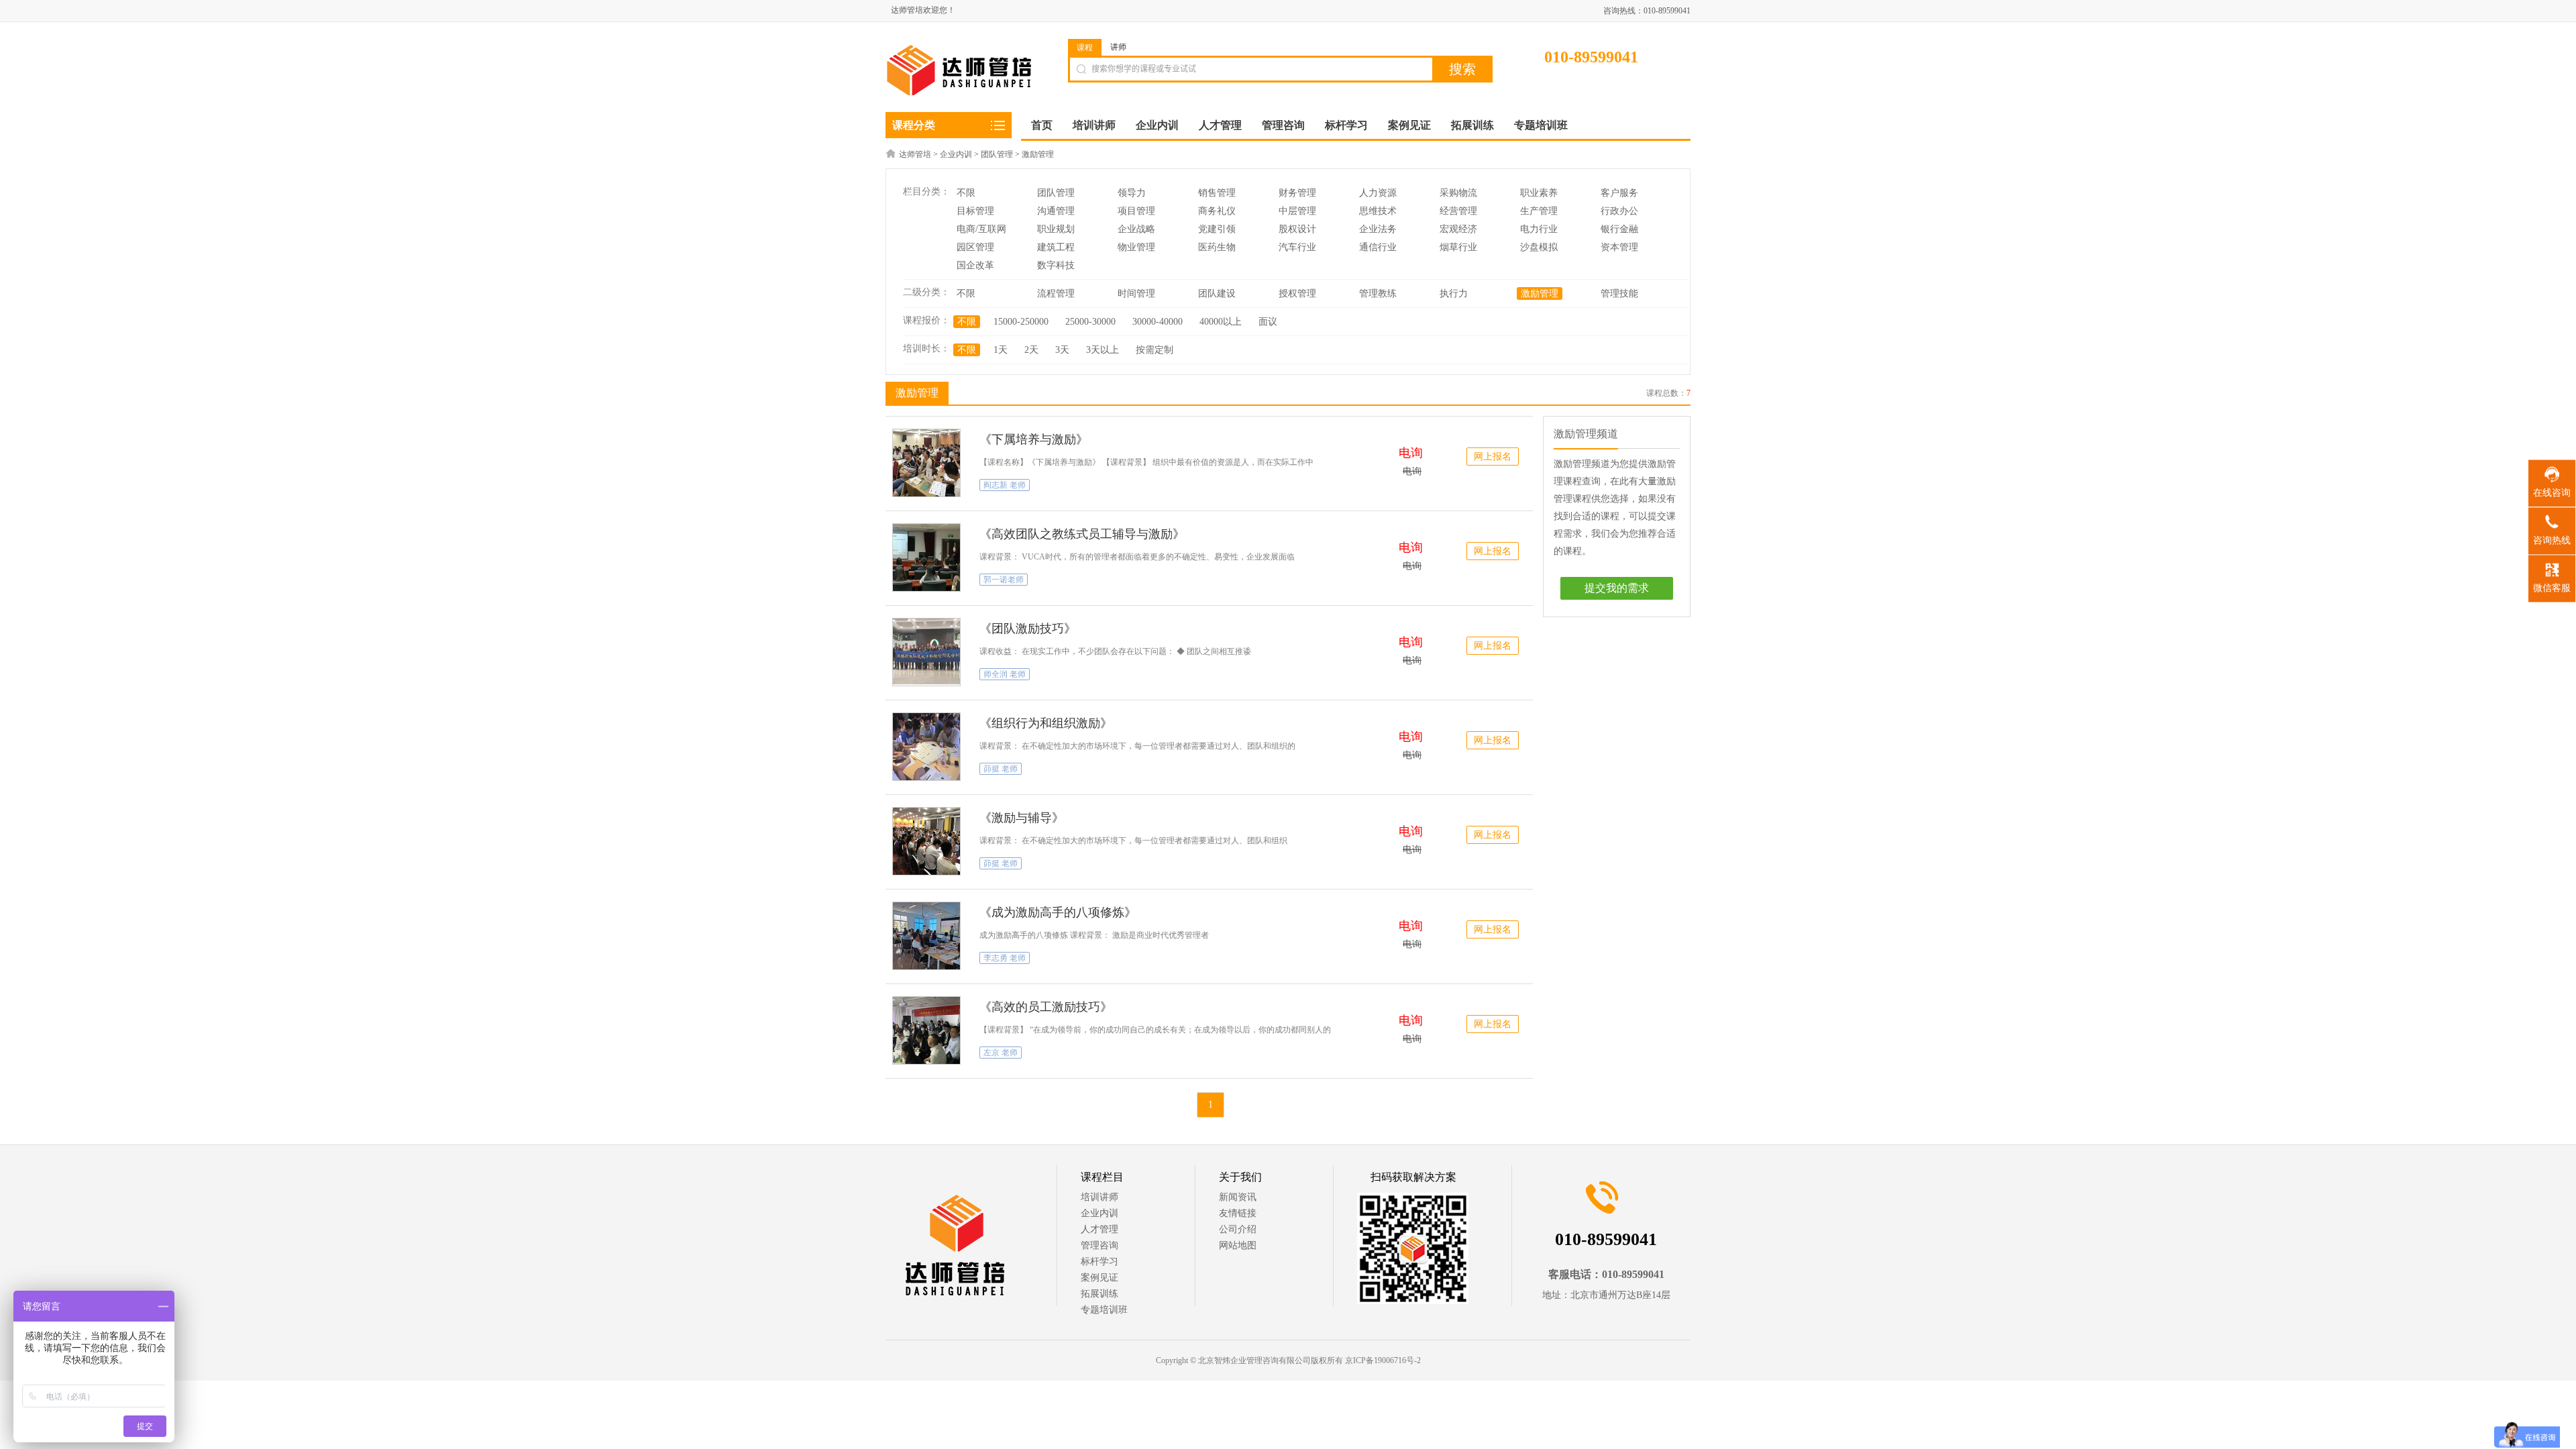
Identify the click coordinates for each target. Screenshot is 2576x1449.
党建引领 (1217, 229)
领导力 (1132, 193)
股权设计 (1297, 229)
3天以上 (1103, 350)
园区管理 (975, 247)
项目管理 (1136, 211)
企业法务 (1378, 229)
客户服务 (1619, 193)
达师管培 (915, 154)
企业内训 (956, 154)
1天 (1001, 350)
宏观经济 (1458, 229)
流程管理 (1056, 293)
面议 (1268, 322)
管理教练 (1378, 293)
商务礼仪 (1217, 211)
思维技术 (1378, 211)
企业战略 (1136, 229)
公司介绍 (1238, 1229)
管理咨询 (1099, 1245)
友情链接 (1238, 1213)
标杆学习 (1099, 1262)
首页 (1042, 125)
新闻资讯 (1238, 1197)
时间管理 (1136, 293)
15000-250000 (1021, 322)
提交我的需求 (1617, 588)
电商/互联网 (981, 229)
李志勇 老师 (1005, 958)
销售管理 (1217, 193)
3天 (1062, 350)
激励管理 (1038, 154)
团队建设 (1217, 293)
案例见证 (1099, 1278)
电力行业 (1539, 229)
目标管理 (975, 211)
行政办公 (1619, 211)
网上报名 (1493, 457)
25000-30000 (1090, 322)
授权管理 (1297, 293)
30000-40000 (1158, 322)
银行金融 (1619, 229)
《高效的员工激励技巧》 (1046, 1007)
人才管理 (1099, 1229)
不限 (966, 193)
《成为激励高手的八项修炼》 (1058, 912)
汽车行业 (1297, 247)
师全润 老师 (1005, 674)
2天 (1031, 350)
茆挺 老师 (1001, 769)
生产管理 (1539, 211)
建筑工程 (1056, 247)
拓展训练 (1099, 1294)
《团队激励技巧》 (1028, 629)
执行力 (1454, 293)
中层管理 (1297, 211)
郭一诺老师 (1004, 580)
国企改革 (975, 265)
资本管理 (1619, 247)
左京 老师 (1001, 1053)
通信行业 (1378, 247)
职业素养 (1539, 193)
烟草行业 (1458, 247)
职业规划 (1056, 229)
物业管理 (1136, 247)
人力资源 (1378, 193)
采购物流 (1458, 193)
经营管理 (1458, 211)
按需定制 (1155, 350)
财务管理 (1297, 193)
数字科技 (1056, 265)
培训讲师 (1099, 1197)
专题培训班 (1104, 1310)
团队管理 (997, 154)
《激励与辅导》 (1022, 818)
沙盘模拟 (1539, 247)
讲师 (1118, 47)
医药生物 (1217, 247)
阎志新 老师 (1005, 485)
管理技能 (1619, 293)
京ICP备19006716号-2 (1383, 1360)
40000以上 (1221, 322)
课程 (1085, 48)
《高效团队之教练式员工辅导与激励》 (1082, 534)
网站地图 (1238, 1245)
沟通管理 (1056, 211)
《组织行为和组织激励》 (1046, 723)
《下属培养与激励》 (1034, 439)
